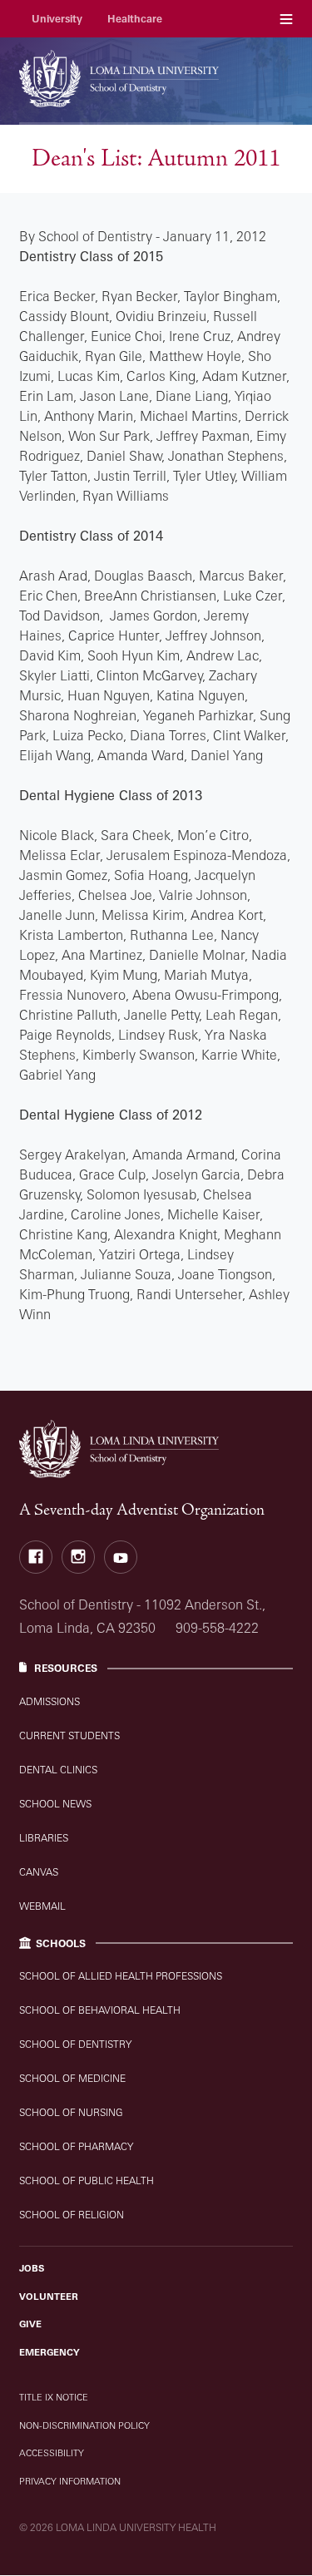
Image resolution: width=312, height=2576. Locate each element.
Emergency (50, 2352)
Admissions (50, 1701)
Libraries (44, 1838)
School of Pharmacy (76, 2146)
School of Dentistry (75, 2044)
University (57, 19)
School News (55, 1804)
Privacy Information (70, 2481)
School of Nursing (71, 2112)
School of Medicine (72, 2078)
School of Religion (72, 2215)
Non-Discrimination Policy (84, 2425)
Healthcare (135, 19)
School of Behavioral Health (100, 2010)
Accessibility (52, 2453)
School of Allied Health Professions (121, 1976)
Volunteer (49, 2297)
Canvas (39, 1872)
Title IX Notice (54, 2397)
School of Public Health (87, 2180)
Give (30, 2324)
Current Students (69, 1735)
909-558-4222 (217, 1628)
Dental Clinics (58, 1770)
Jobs (32, 2268)
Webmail (42, 1906)
